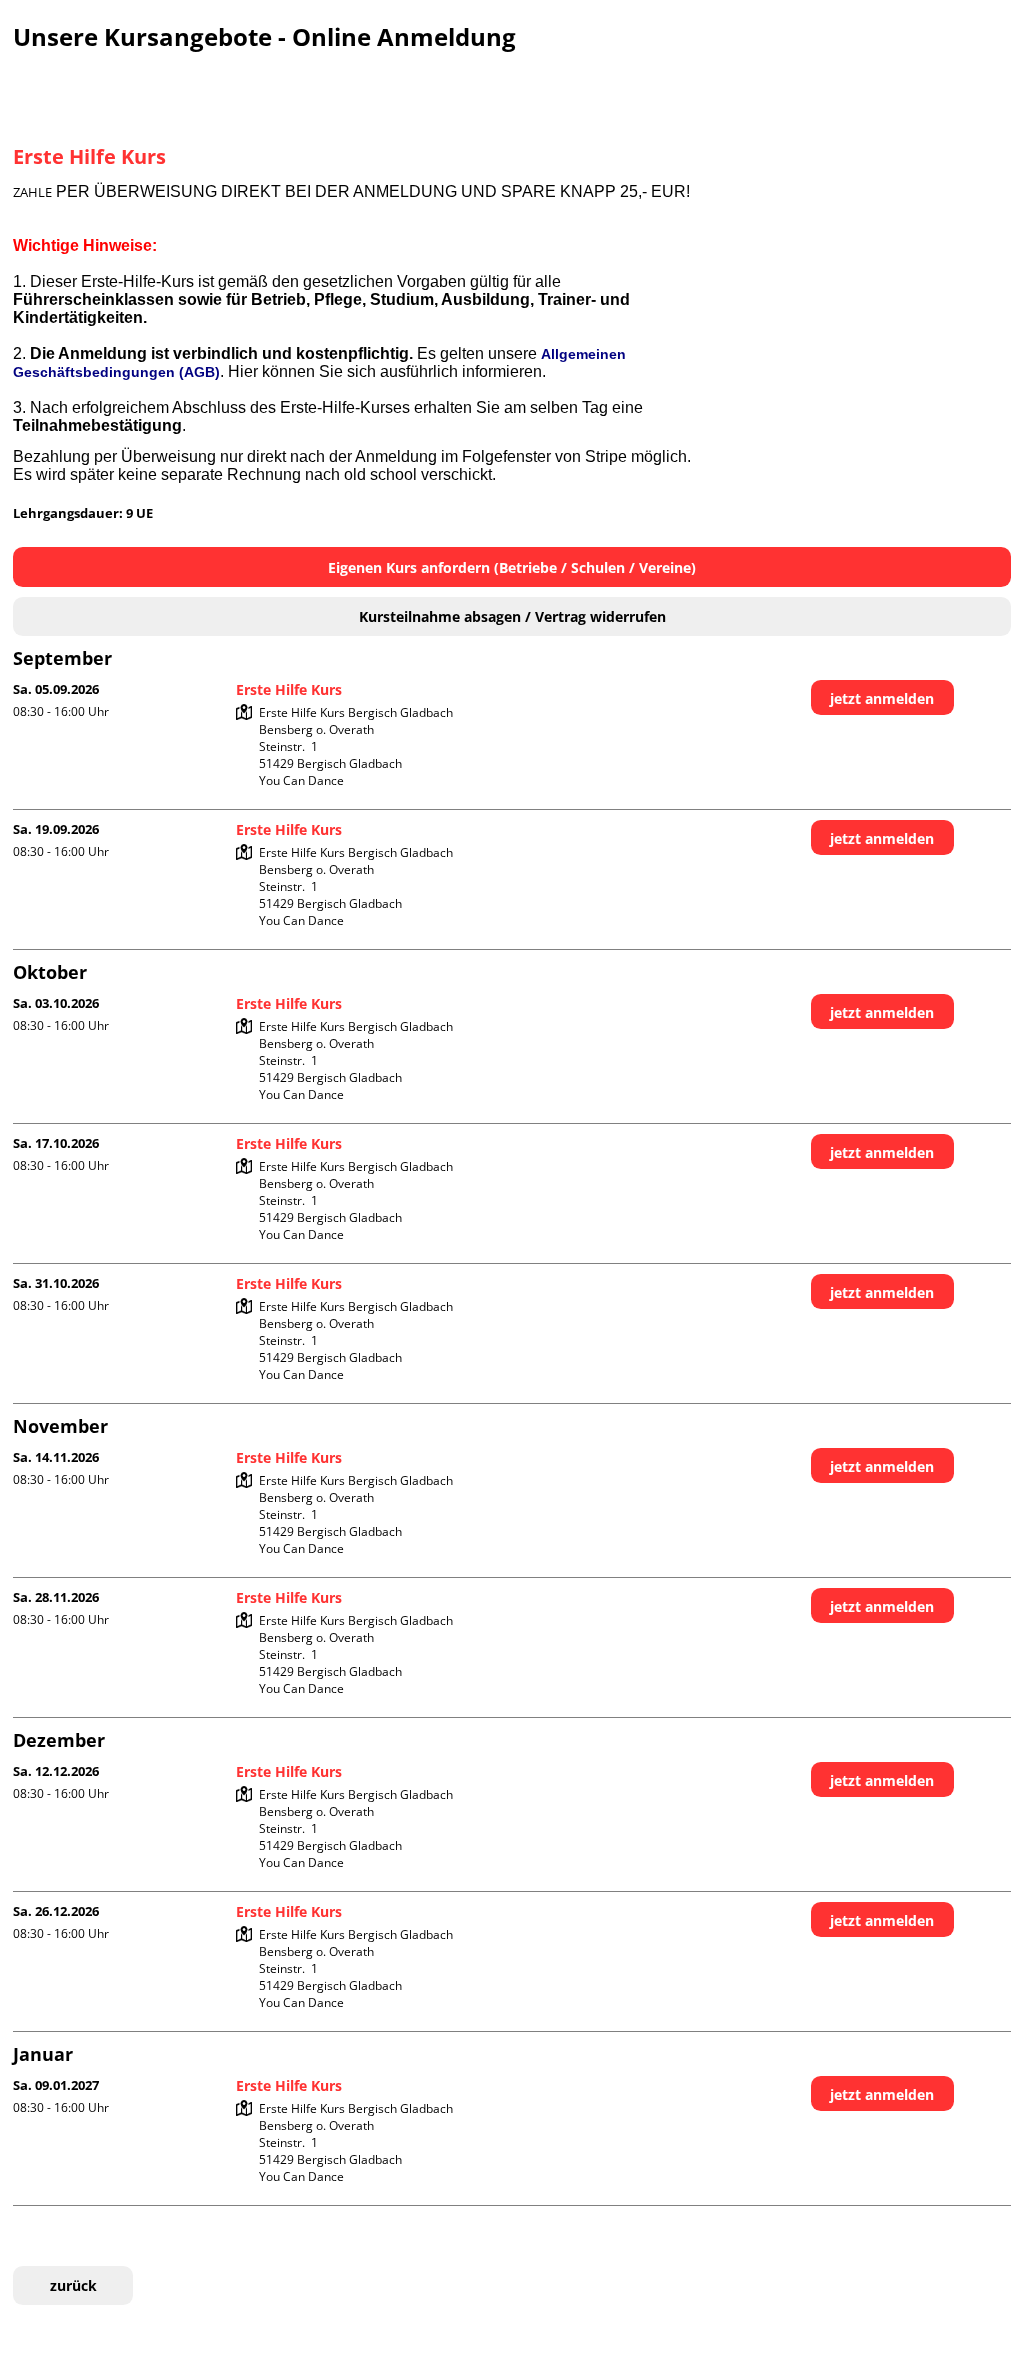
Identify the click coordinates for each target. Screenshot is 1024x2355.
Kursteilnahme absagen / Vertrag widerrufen (512, 616)
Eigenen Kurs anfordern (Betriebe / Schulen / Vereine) (512, 567)
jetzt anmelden (882, 698)
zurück (73, 2285)
